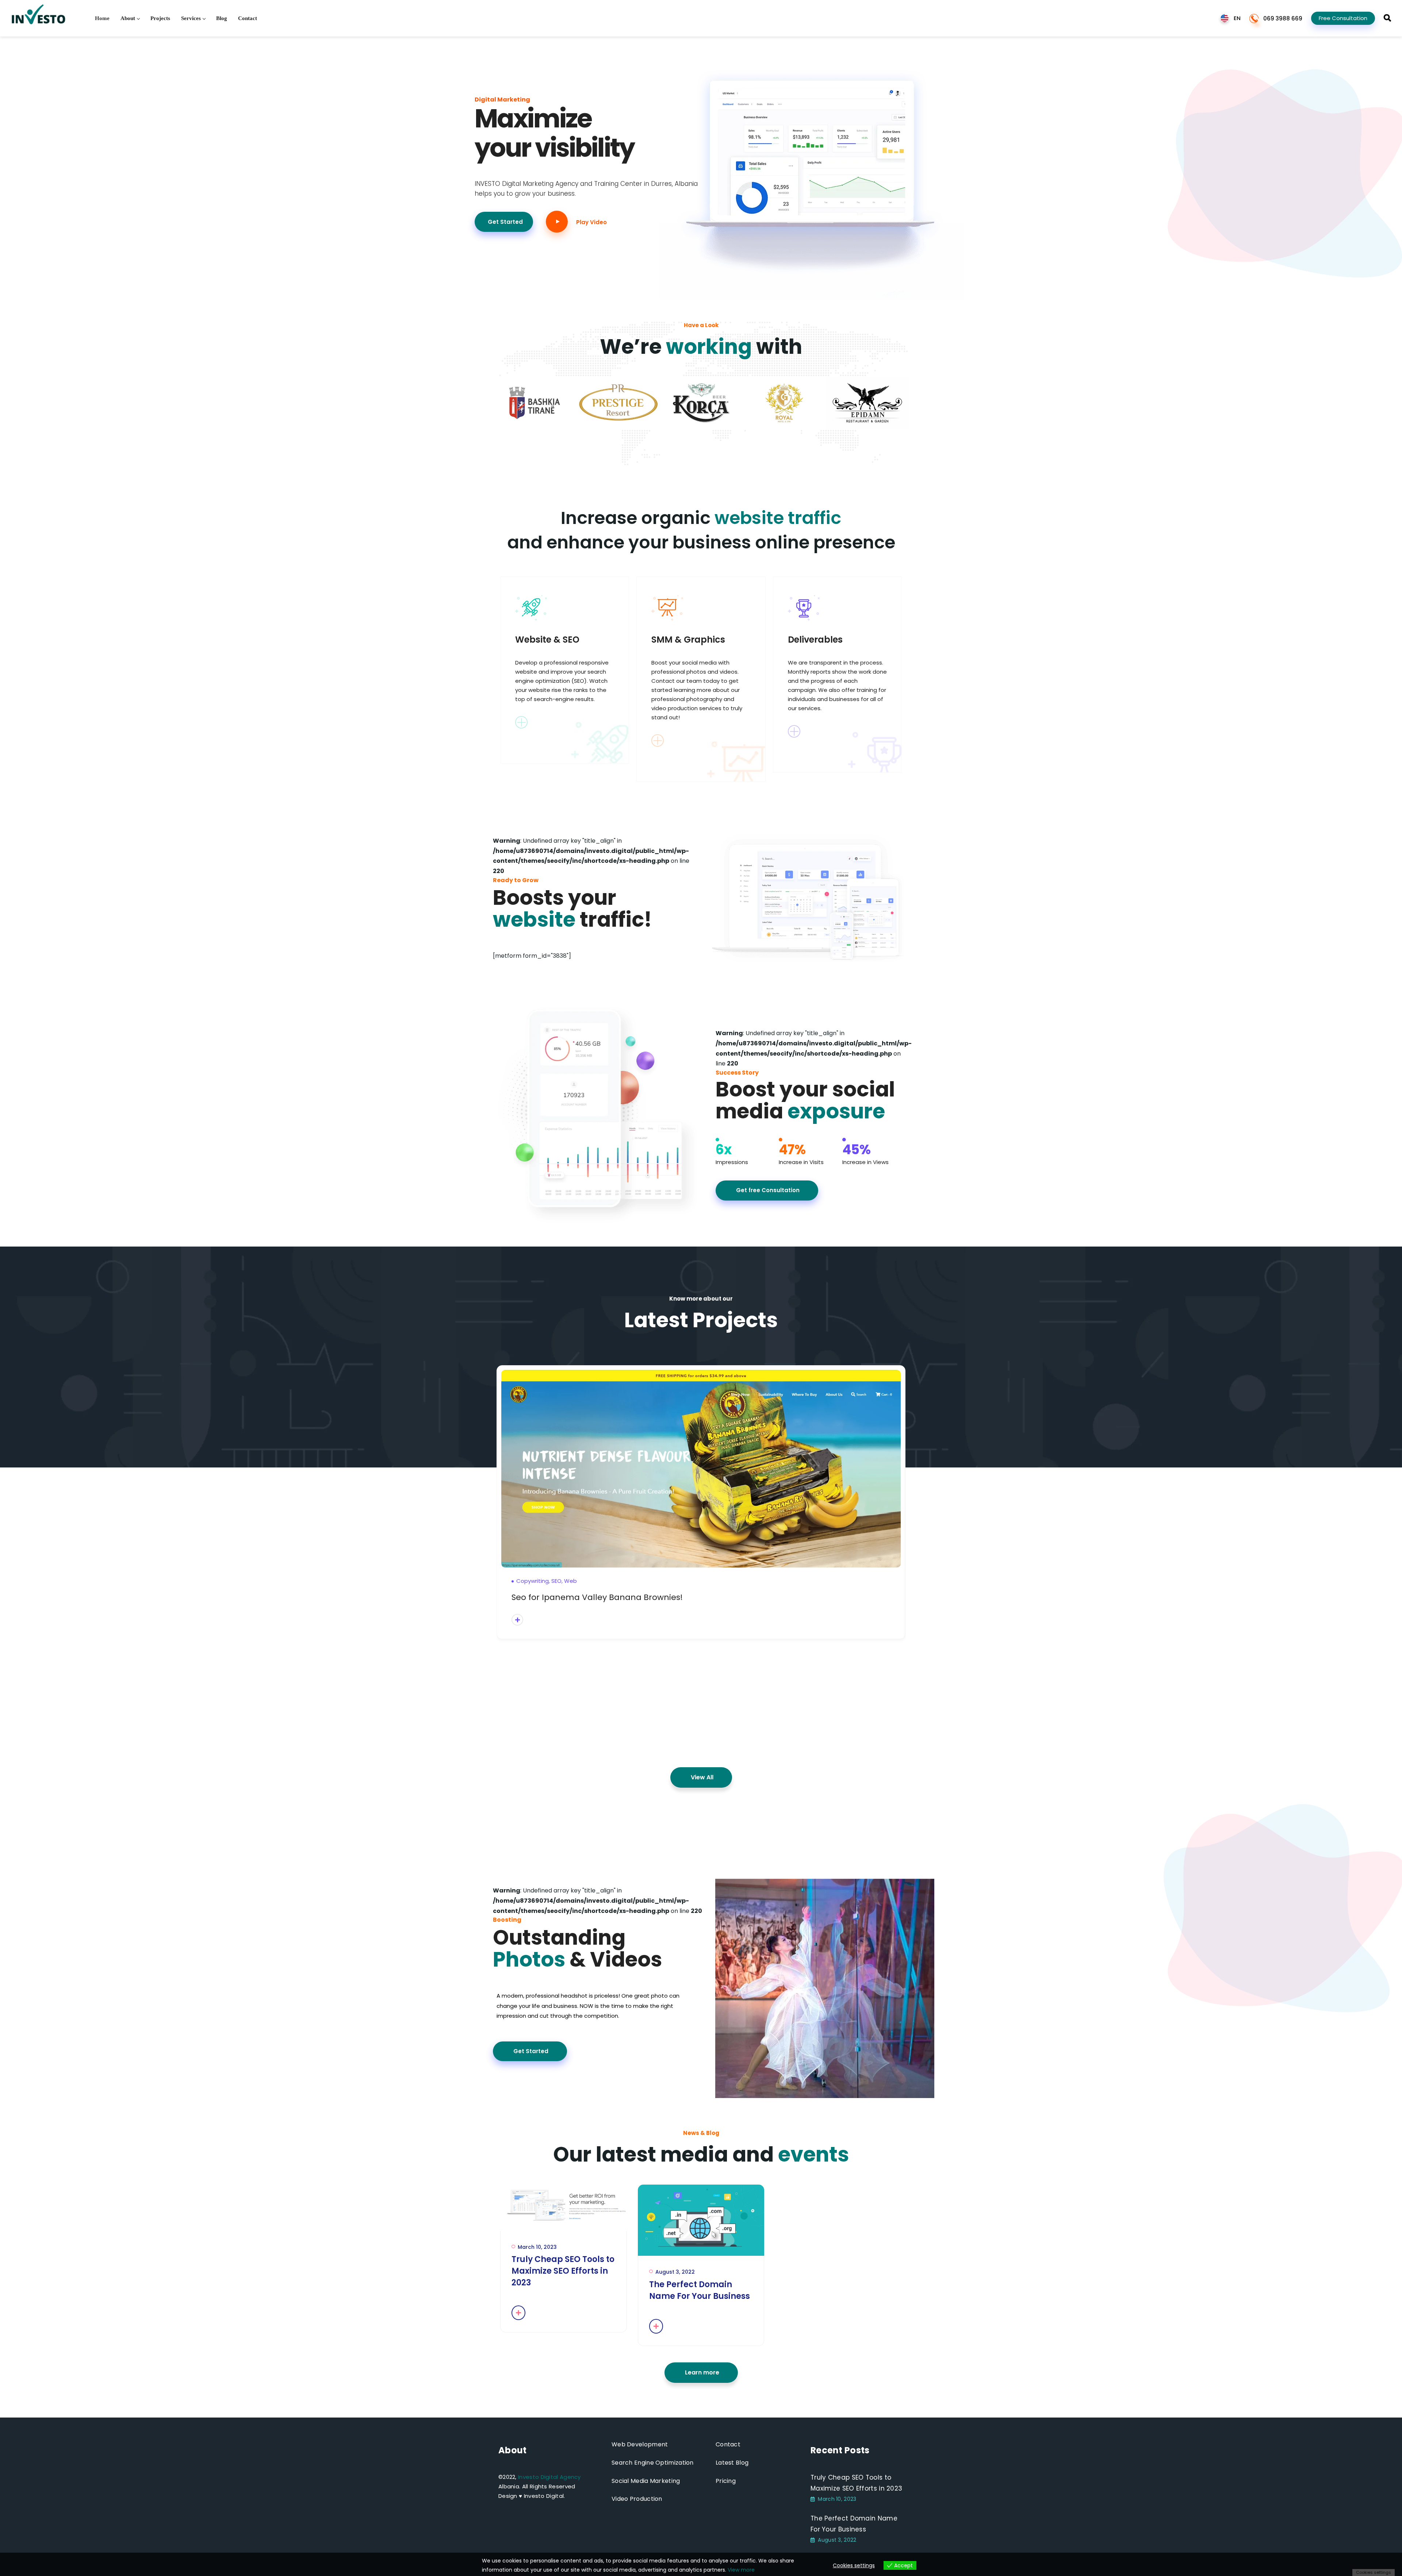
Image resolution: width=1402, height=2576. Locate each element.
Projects (160, 18)
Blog (222, 18)
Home (102, 18)
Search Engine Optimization (653, 2463)
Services (191, 18)
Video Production (637, 2499)
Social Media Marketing (646, 2481)
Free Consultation (1343, 18)
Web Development (640, 2444)
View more (741, 2570)
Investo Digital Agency (549, 2477)
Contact (248, 18)
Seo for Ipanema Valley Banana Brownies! (597, 1597)
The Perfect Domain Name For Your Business (700, 2290)
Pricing (726, 2481)
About (128, 18)
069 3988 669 (1283, 18)
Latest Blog (732, 2463)
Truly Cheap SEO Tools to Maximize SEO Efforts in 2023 (563, 2271)
